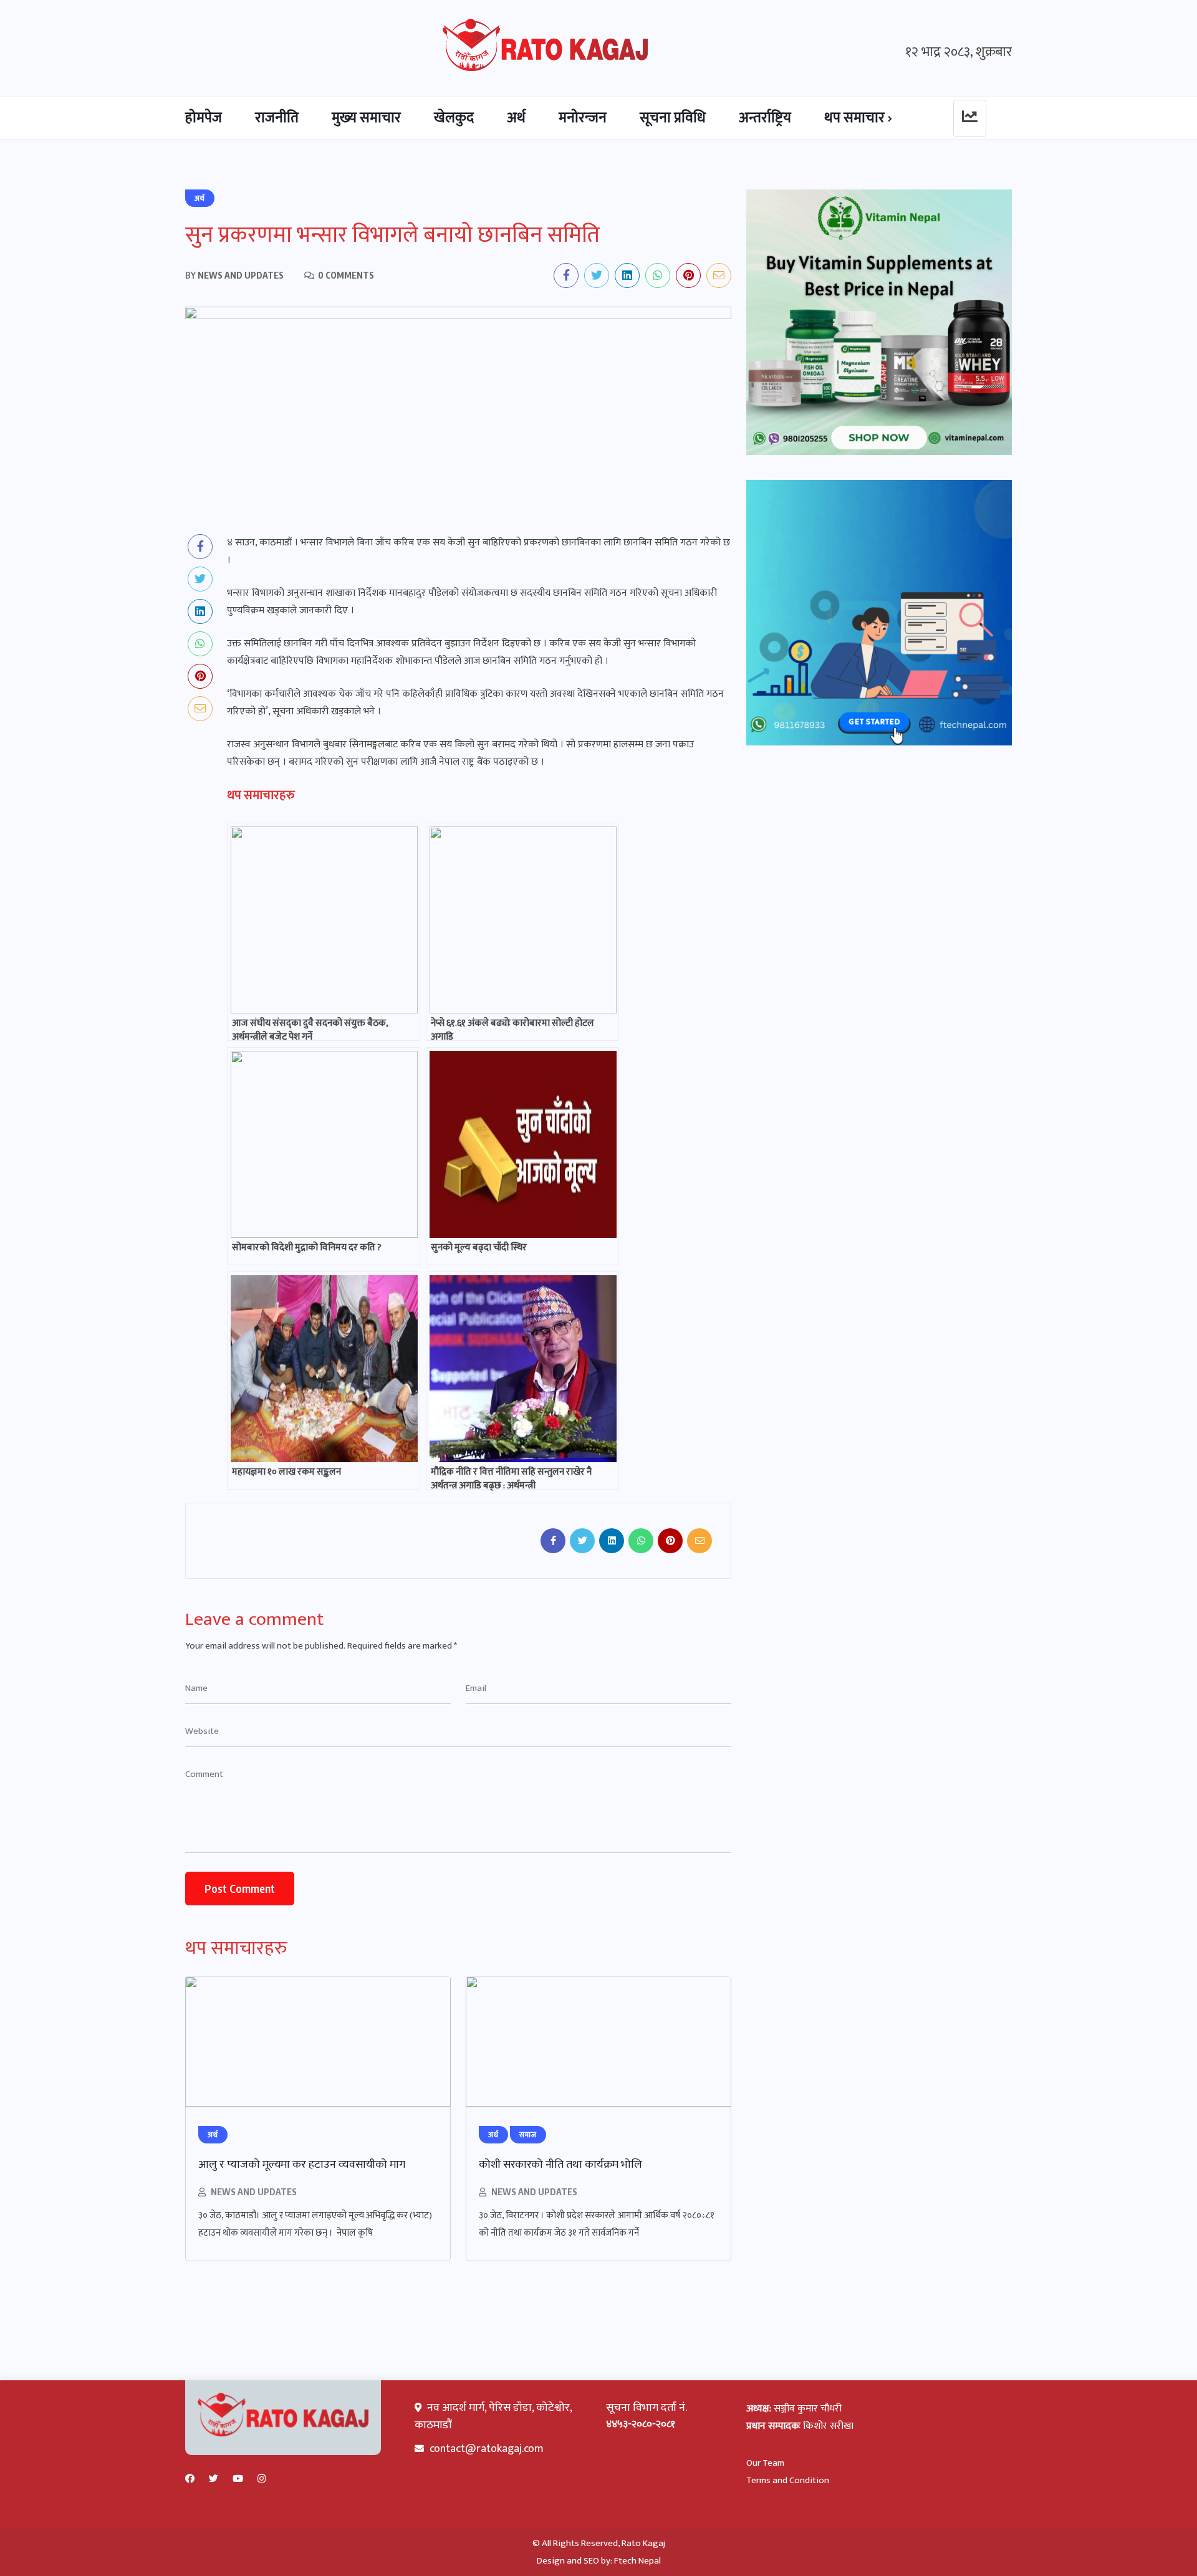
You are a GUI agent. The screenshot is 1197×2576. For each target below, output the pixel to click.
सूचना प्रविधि (673, 118)
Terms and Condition (788, 2480)
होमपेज (204, 118)
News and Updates (254, 2192)
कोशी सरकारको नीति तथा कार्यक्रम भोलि (560, 2165)
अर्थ (516, 118)
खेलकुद (454, 118)
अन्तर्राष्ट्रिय (765, 118)
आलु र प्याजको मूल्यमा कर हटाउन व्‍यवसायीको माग (302, 2165)
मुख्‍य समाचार (366, 118)
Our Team (765, 2463)
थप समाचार (854, 118)
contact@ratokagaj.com (487, 2449)
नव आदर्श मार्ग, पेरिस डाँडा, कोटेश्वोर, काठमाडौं (493, 2416)
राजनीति (277, 118)
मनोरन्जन (583, 118)
